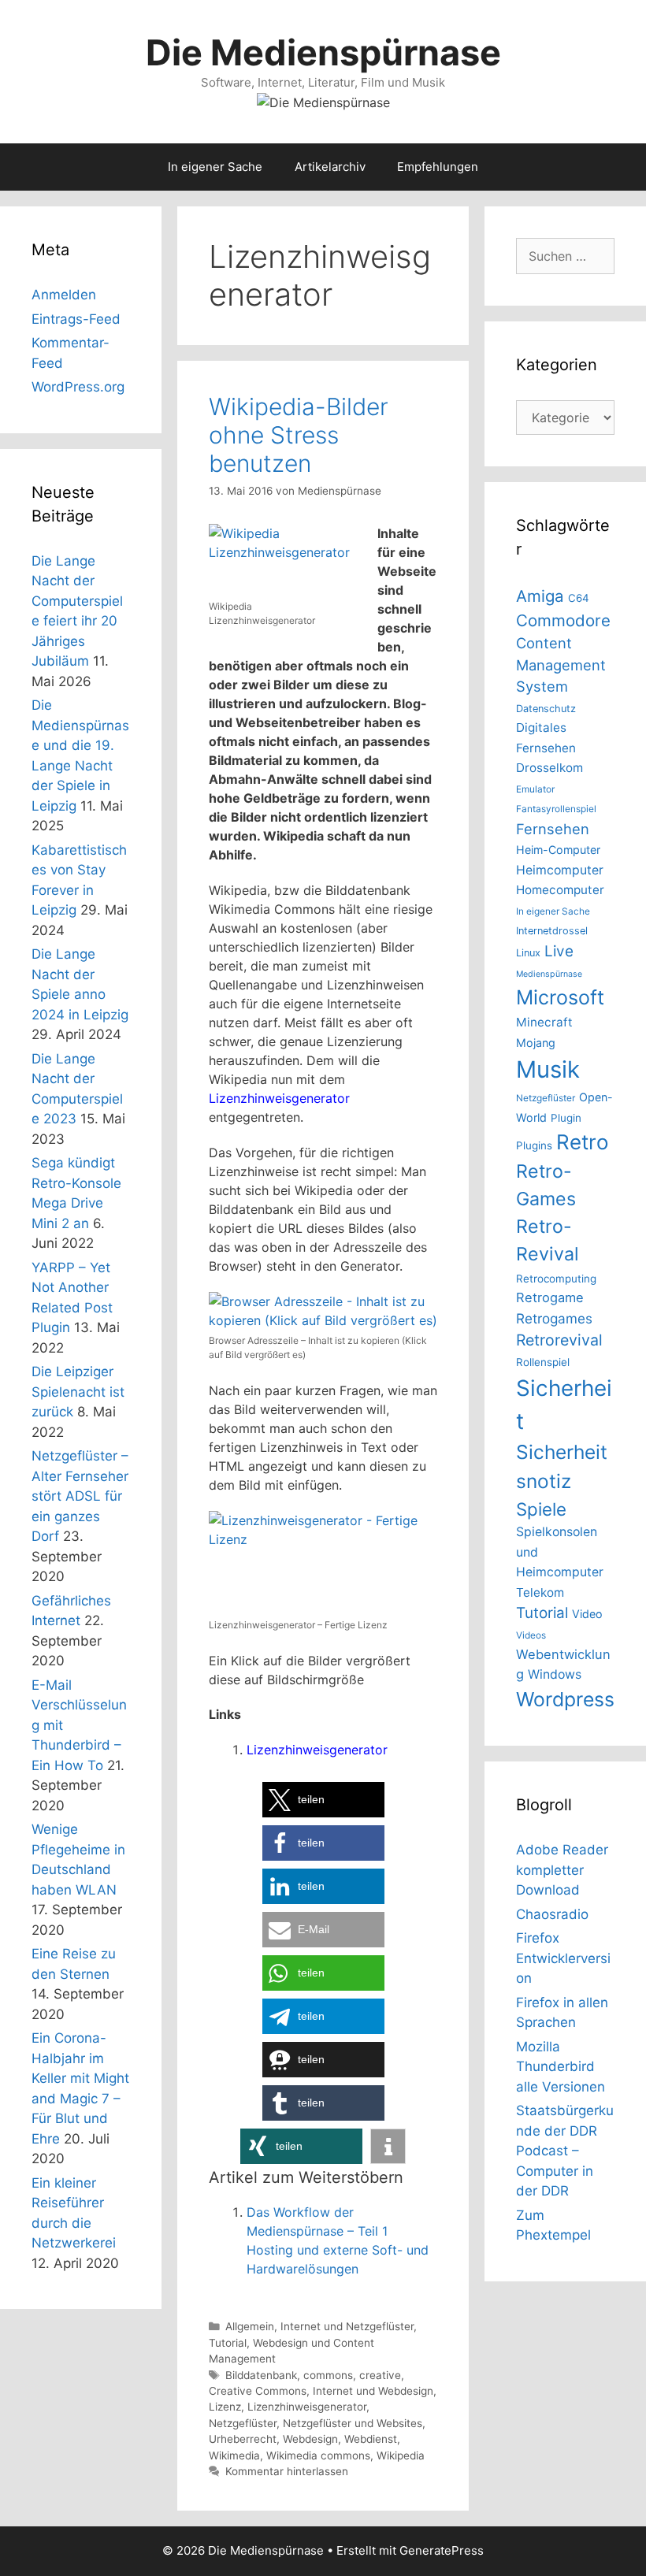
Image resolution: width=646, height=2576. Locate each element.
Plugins (534, 1145)
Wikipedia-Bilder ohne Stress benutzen (299, 435)
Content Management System (561, 664)
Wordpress (565, 1699)
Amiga (540, 596)
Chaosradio (552, 1914)
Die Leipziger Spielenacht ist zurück (78, 1392)
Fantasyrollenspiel (556, 809)
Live (559, 951)
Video (587, 1614)
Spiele (541, 1509)
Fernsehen (553, 829)
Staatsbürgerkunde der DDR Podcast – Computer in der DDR (565, 2151)
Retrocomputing (556, 1279)
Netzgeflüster (243, 2423)
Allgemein (250, 2326)
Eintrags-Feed (76, 319)
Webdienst (371, 2439)
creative (380, 2375)
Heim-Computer (558, 850)
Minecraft (544, 1022)
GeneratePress (442, 2550)
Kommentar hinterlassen (287, 2471)
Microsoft (560, 997)
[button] (323, 1800)
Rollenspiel (543, 1362)
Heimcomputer (560, 870)
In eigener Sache (215, 167)
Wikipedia (401, 2455)
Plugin (566, 1118)
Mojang (536, 1043)
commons (328, 2375)
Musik (548, 1069)
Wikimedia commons (318, 2455)
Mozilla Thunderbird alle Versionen (561, 2067)
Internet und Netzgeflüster (347, 2326)
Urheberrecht (243, 2439)
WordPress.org (78, 387)
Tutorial (228, 2343)
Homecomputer (560, 890)
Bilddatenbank (261, 2375)
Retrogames (554, 1318)
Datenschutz (546, 709)
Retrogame (550, 1297)
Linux (528, 953)
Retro (582, 1142)
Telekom (540, 1592)
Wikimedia (234, 2455)
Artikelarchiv (330, 167)
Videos (531, 1635)
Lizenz (225, 2407)
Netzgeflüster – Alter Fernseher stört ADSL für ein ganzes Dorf (80, 1496)
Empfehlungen (438, 167)
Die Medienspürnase (323, 52)
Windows (555, 1674)
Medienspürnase (549, 974)
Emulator (535, 789)
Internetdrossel (552, 931)
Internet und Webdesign (373, 2391)
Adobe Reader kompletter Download (562, 1870)
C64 (579, 598)
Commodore (563, 620)
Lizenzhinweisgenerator (279, 1098)
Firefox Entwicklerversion (563, 1958)
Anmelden (64, 295)
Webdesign (310, 2439)
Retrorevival (559, 1340)
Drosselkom (549, 768)
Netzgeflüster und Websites (353, 2423)
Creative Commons (258, 2391)
